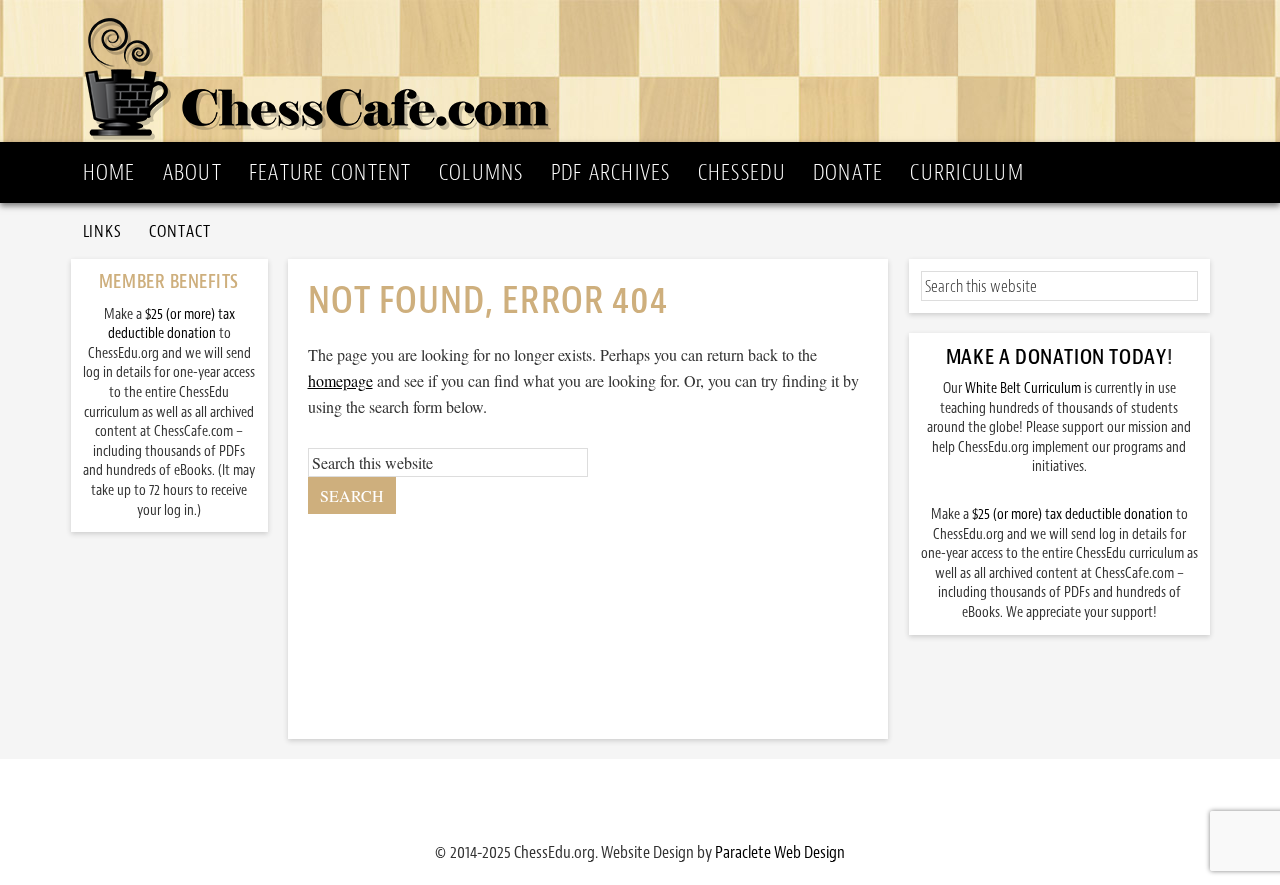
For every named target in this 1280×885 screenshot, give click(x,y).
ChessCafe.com (646, 71)
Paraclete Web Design (780, 852)
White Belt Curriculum (1023, 388)
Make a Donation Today (1056, 357)
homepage (340, 380)
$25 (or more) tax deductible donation (1072, 514)
